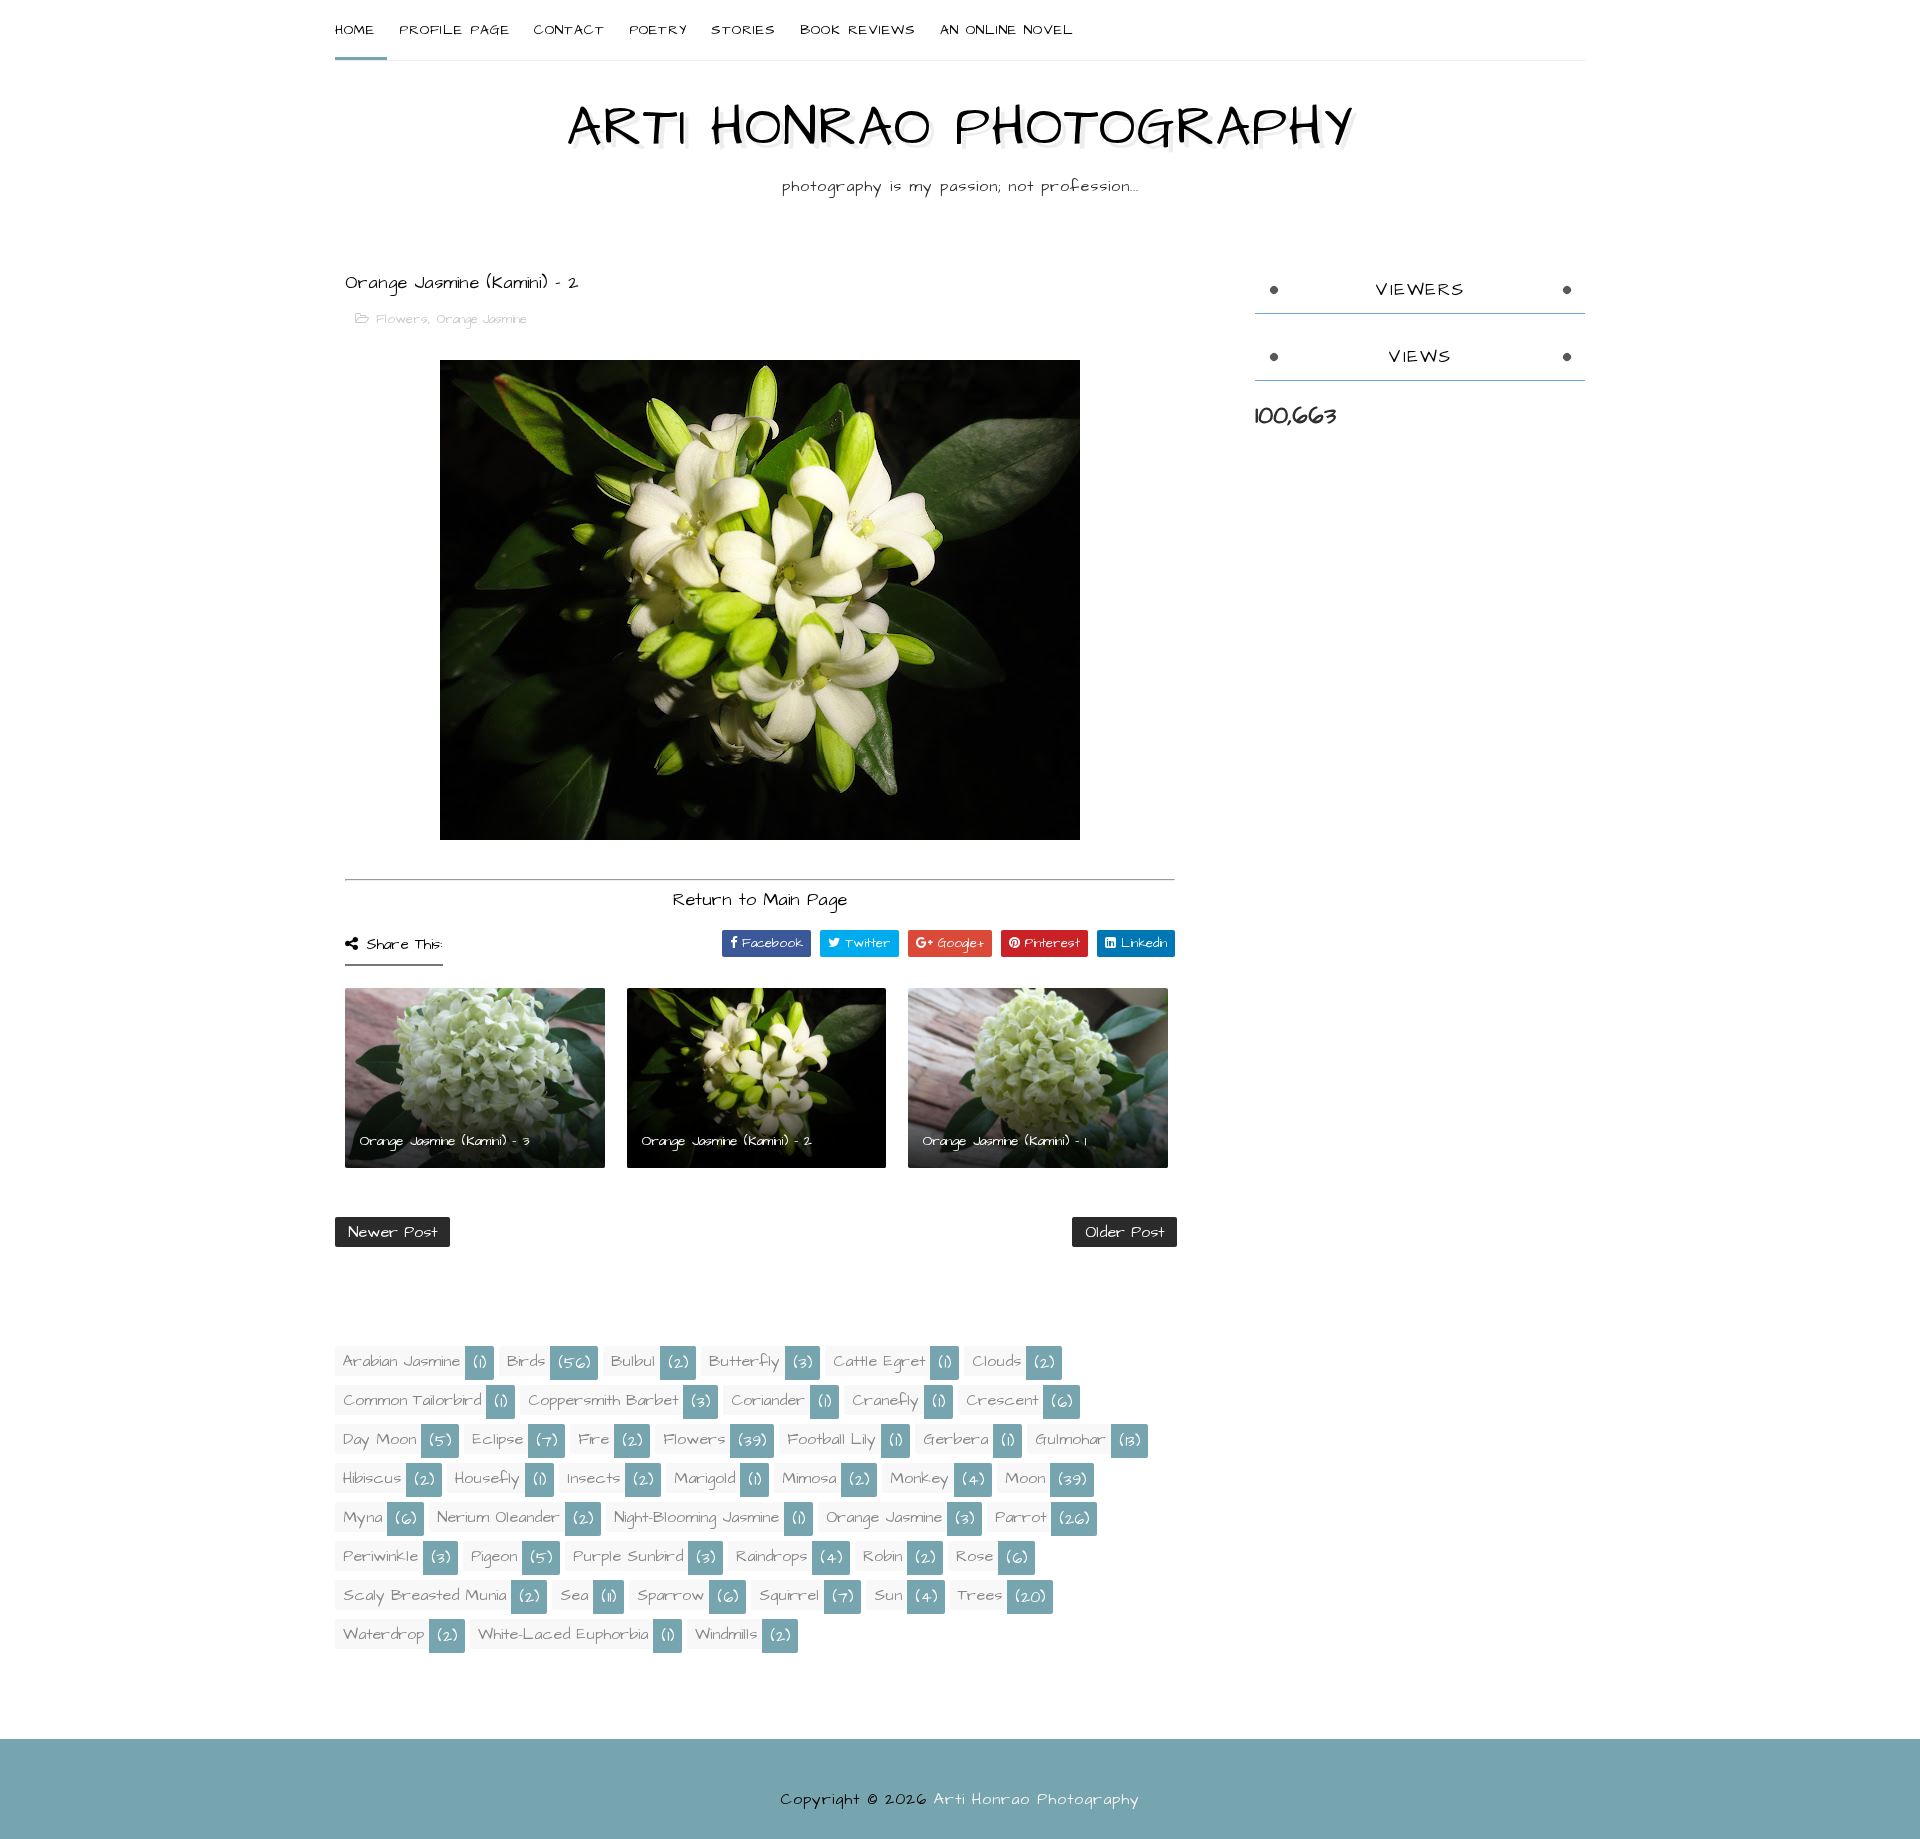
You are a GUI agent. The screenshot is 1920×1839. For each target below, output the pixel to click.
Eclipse (497, 1439)
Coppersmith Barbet (603, 1400)
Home (355, 30)
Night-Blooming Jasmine (696, 1517)
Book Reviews (858, 30)
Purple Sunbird (628, 1556)
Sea (574, 1595)
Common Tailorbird (412, 1400)
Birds (526, 1361)
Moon (1025, 1478)
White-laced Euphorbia (563, 1634)
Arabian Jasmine (401, 1361)
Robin (882, 1556)
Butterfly (744, 1361)
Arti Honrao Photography (960, 128)
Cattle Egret (879, 1361)
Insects (593, 1478)
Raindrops (771, 1556)
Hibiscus (372, 1478)
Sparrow (670, 1595)
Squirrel (789, 1595)
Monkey (919, 1478)
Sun (888, 1595)
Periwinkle (380, 1556)
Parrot (1020, 1517)
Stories (743, 30)
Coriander (768, 1400)
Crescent (1002, 1400)
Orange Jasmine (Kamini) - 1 (1004, 1141)
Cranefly (885, 1400)
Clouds (996, 1361)
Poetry (658, 30)
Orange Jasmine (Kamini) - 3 (444, 1141)
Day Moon (379, 1439)
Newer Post (392, 1232)
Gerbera (955, 1439)
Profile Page (454, 30)
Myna (362, 1517)
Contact (569, 30)
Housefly (487, 1478)
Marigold (704, 1478)
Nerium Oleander (498, 1517)
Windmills (726, 1634)
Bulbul (633, 1361)
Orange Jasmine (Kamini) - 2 (727, 1141)
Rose (974, 1556)
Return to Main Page (760, 899)
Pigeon (494, 1556)
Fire (593, 1439)
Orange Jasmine (482, 319)
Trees (980, 1595)
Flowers (402, 319)
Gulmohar (1070, 1439)
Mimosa (809, 1478)
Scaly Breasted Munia (424, 1595)
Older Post (1124, 1232)
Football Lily (831, 1439)
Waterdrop (383, 1634)
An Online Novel (1007, 30)
